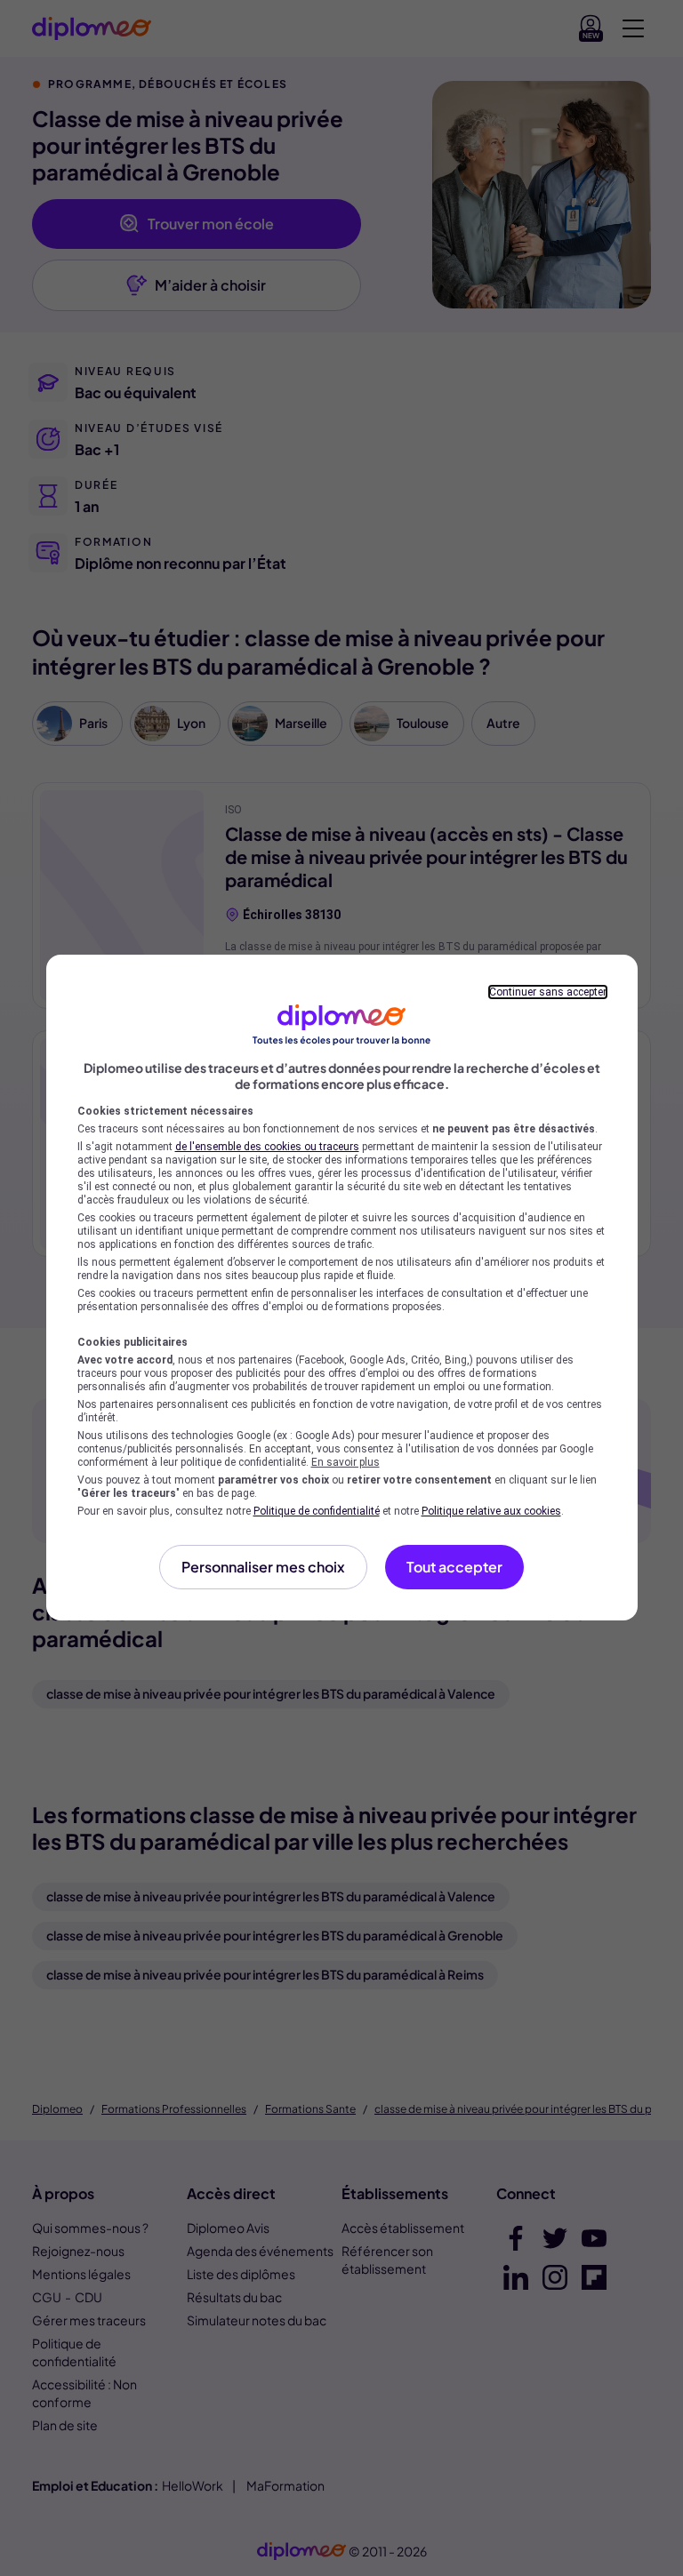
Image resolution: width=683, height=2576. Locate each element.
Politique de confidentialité (317, 1511)
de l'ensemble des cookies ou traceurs (267, 1147)
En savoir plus (346, 1462)
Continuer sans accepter (548, 992)
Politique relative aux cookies (491, 1511)
